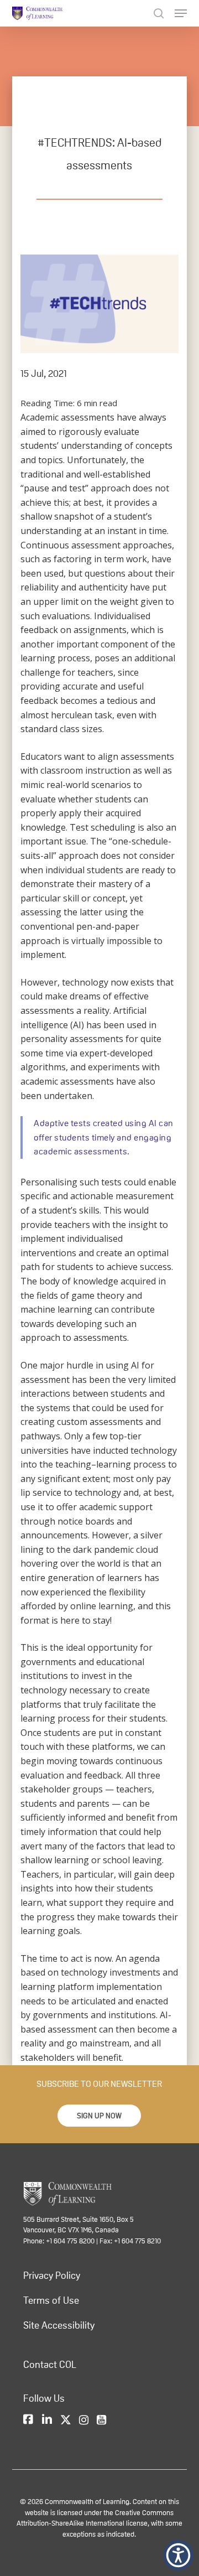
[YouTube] (101, 2420)
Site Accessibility (59, 2325)
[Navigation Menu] (181, 13)
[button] (99, 2116)
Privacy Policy (52, 2276)
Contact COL (50, 2365)
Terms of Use (51, 2300)
